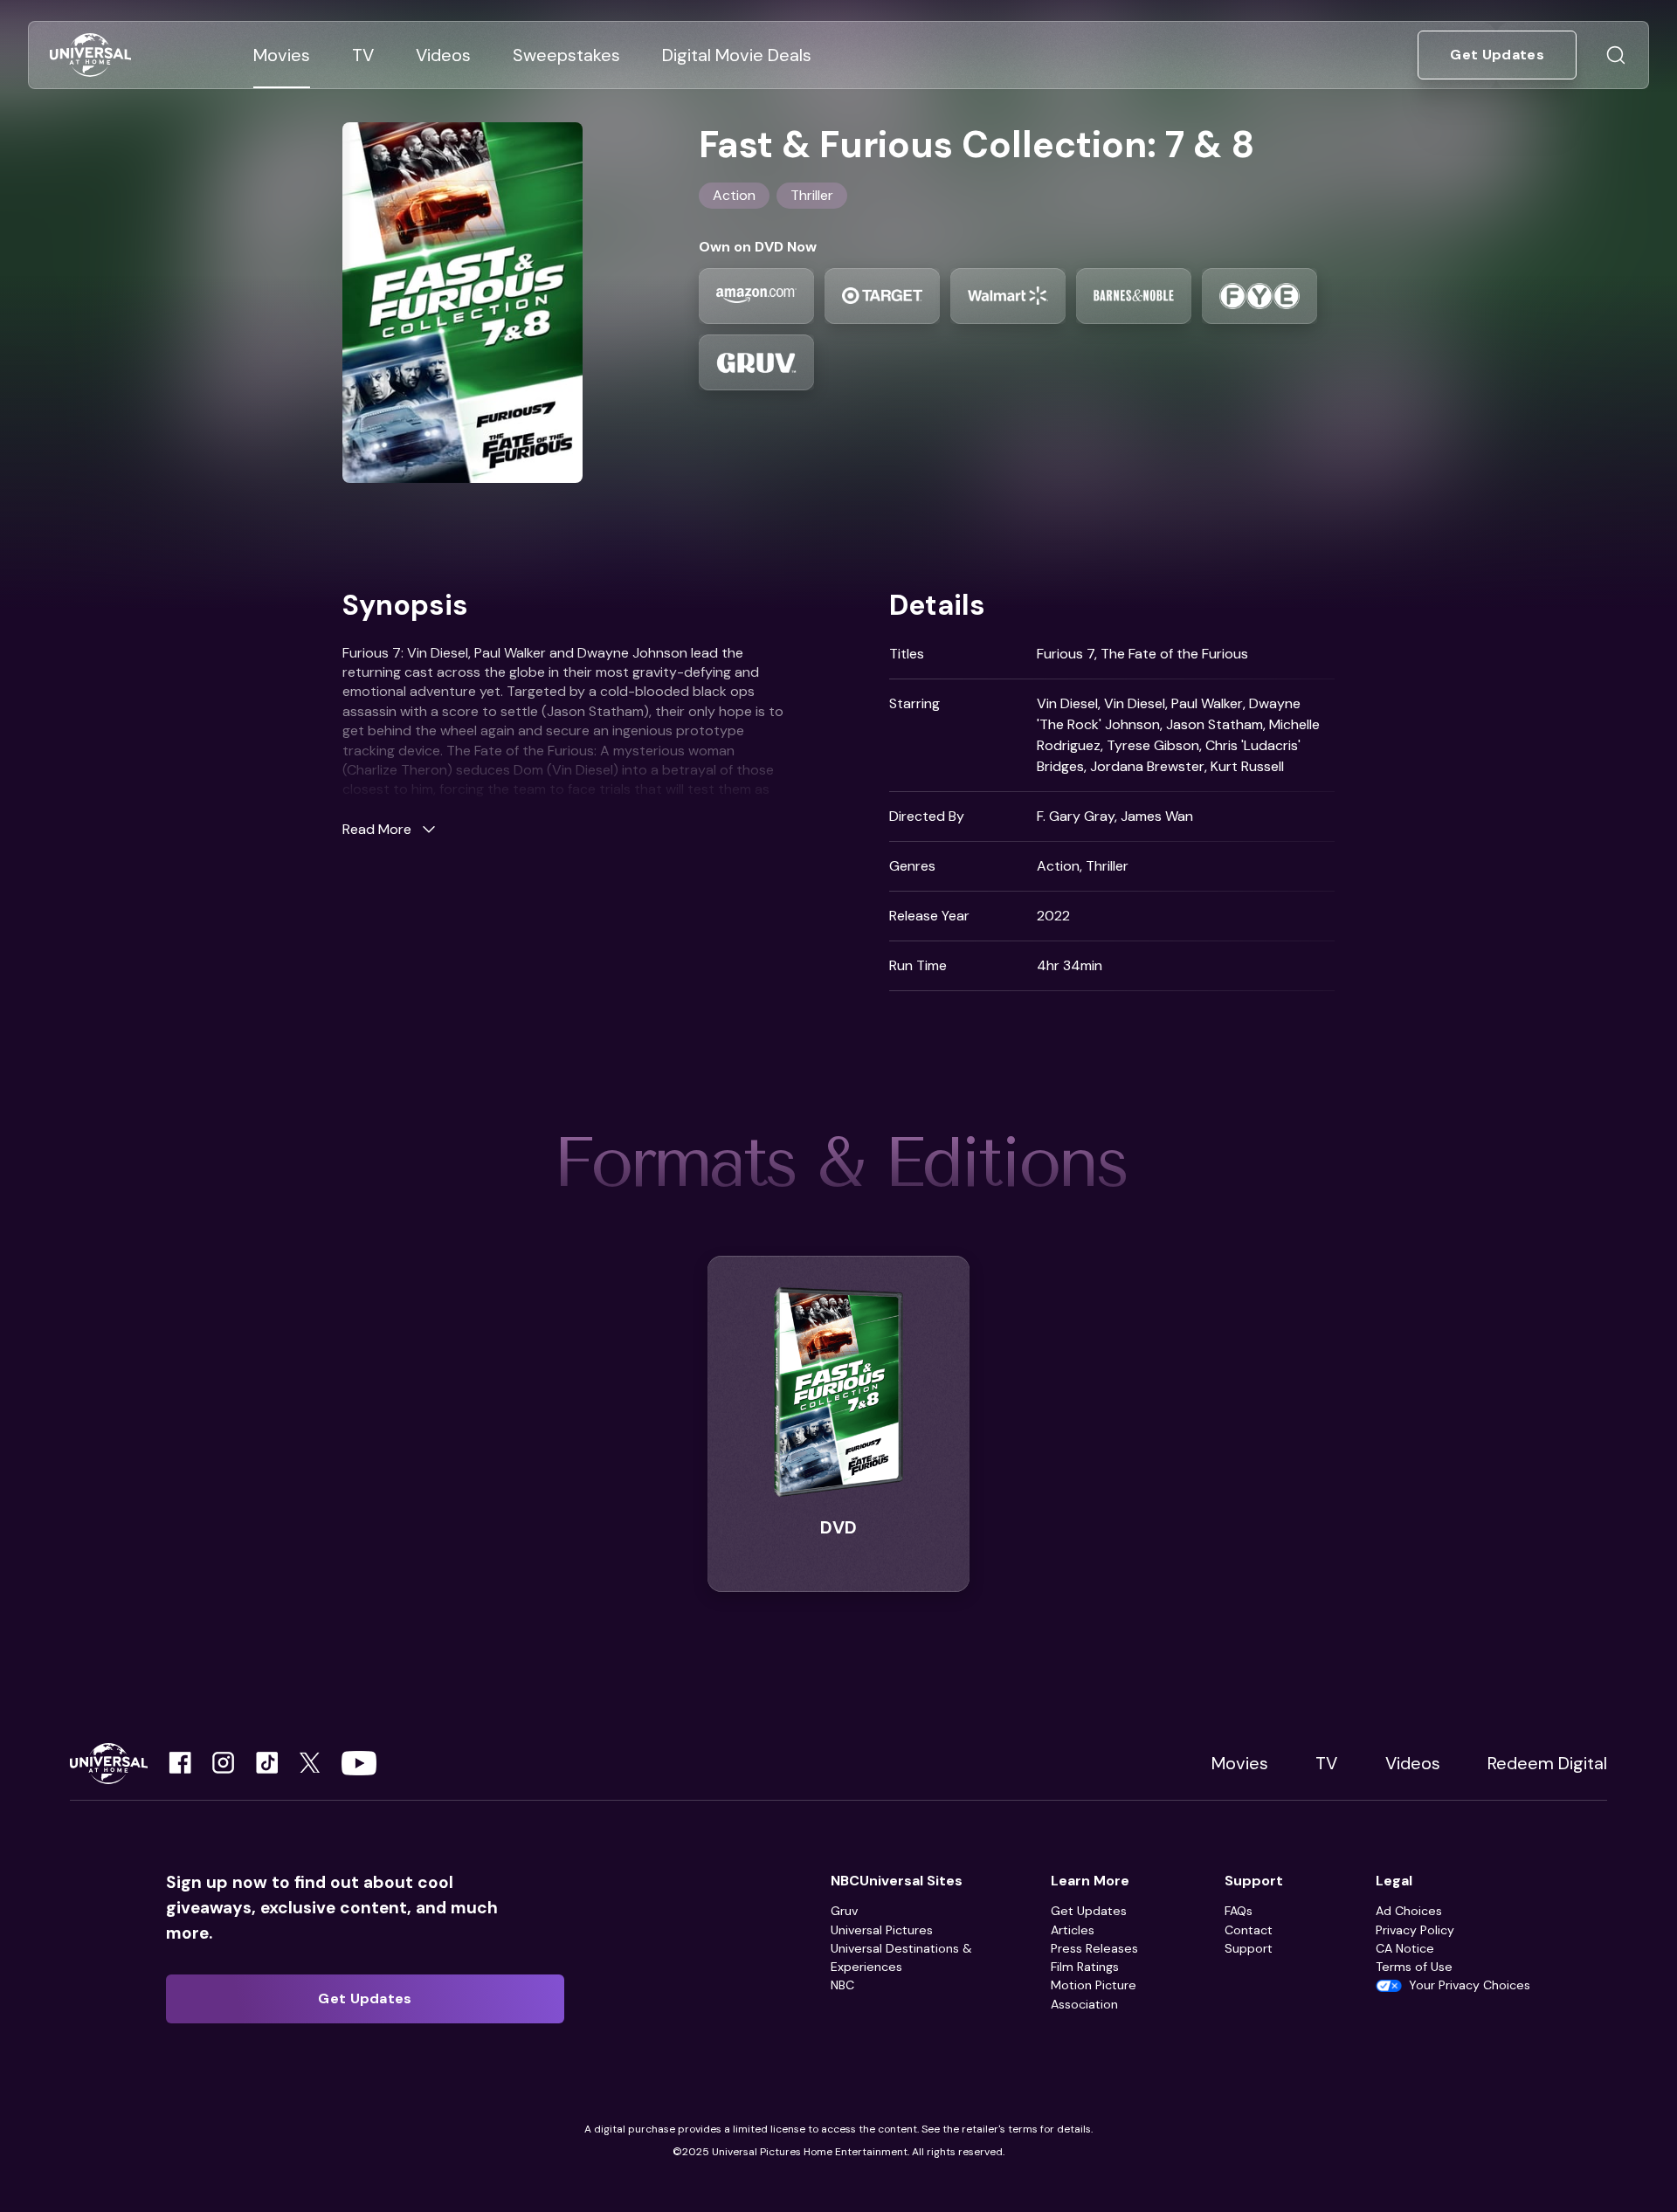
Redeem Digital (1547, 1763)
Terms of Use (1414, 1967)
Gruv (844, 1911)
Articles (1073, 1930)
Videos (1413, 1763)
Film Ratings (1085, 1967)
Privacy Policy (1415, 1930)
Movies (1240, 1763)
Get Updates (1089, 1911)
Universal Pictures (882, 1930)
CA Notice (1405, 1948)
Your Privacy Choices (1470, 1985)
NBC (842, 1985)
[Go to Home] (90, 55)
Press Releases (1094, 1948)
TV (1326, 1763)
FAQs (1239, 1911)
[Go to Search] (1616, 55)
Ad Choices (1409, 1911)
